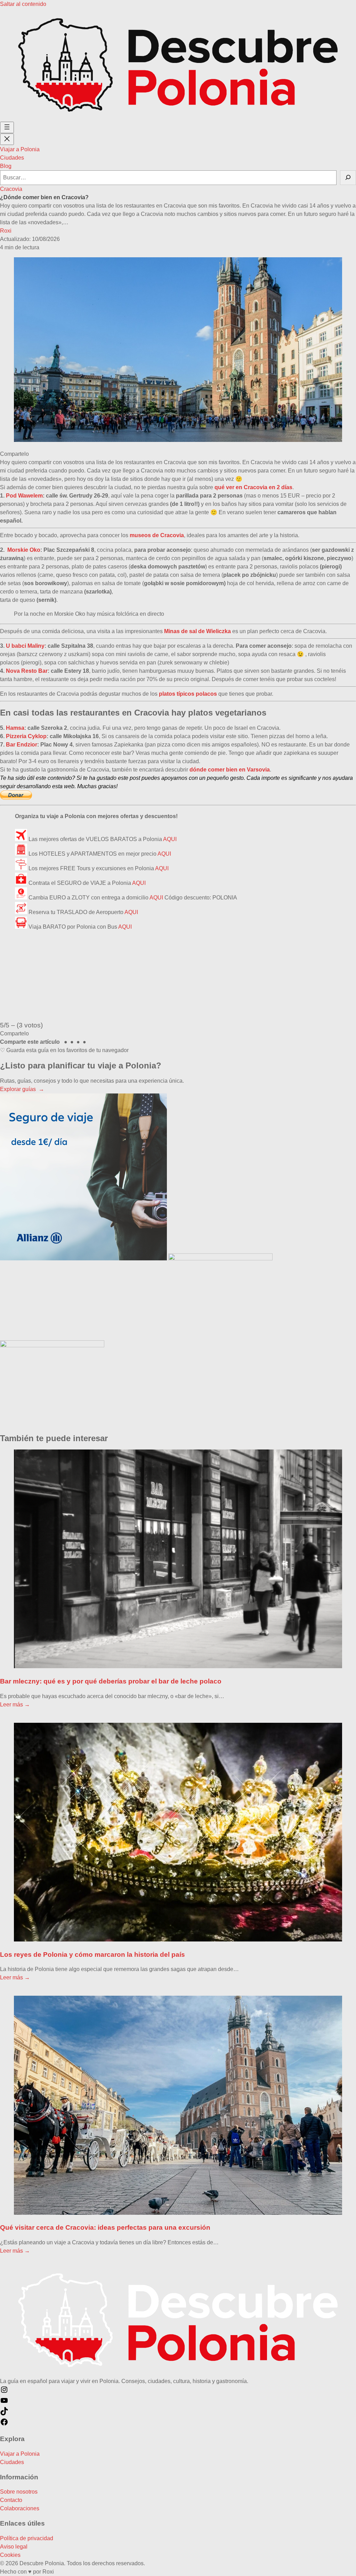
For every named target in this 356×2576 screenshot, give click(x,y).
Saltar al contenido (23, 4)
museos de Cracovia (157, 535)
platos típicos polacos (188, 694)
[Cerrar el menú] (7, 139)
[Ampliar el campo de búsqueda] (348, 178)
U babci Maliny (25, 646)
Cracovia (11, 189)
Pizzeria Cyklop (26, 736)
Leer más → (15, 1705)
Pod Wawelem (24, 496)
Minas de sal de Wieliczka (197, 631)
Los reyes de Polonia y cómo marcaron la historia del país (92, 1955)
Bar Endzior (22, 745)
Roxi (6, 231)
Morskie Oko (24, 550)
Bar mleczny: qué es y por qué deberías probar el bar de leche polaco (111, 1681)
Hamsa (15, 728)
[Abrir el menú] (7, 127)
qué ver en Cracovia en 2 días (253, 487)
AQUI (170, 839)
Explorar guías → (22, 1089)
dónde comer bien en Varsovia (230, 770)
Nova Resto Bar (27, 671)
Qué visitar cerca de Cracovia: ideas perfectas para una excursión (105, 2227)
